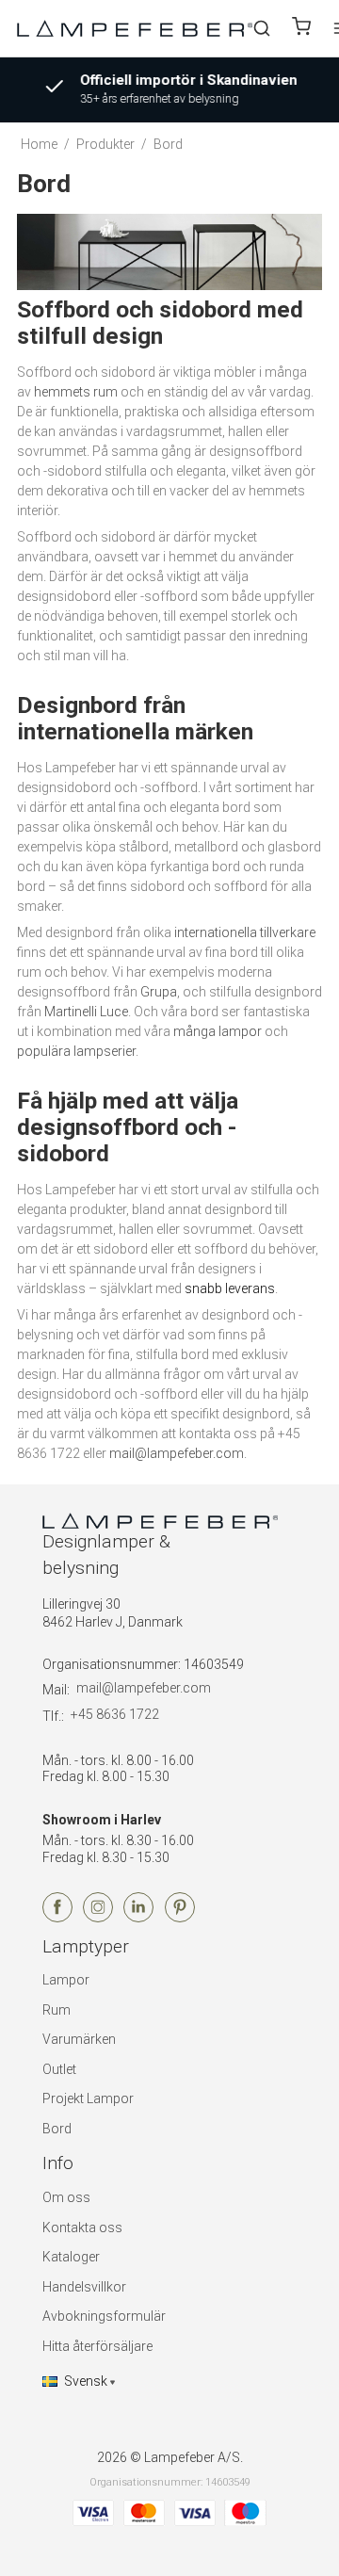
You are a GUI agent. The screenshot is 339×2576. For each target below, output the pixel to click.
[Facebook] (57, 1918)
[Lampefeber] (135, 28)
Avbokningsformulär (104, 2316)
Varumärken (79, 2039)
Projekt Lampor (88, 2098)
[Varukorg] (301, 29)
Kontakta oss (82, 2228)
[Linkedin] (138, 1918)
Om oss (66, 2197)
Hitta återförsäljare (97, 2346)
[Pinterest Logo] (180, 1918)
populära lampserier (76, 1051)
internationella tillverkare (245, 932)
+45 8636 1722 (115, 1714)
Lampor (66, 1980)
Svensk (86, 2381)
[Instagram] (98, 1918)
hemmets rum (76, 392)
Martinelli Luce (86, 1012)
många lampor (218, 1031)
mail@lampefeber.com (177, 1453)
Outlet (59, 2069)
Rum (56, 2010)
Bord (57, 2129)
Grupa (159, 992)
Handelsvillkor (84, 2287)
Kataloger (71, 2257)
